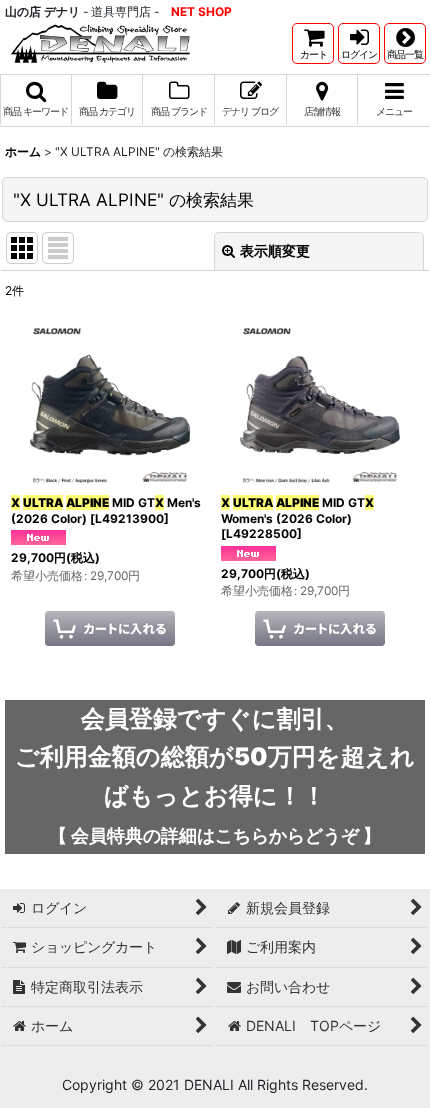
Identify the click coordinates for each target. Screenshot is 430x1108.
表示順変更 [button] (275, 250)
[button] (405, 43)
